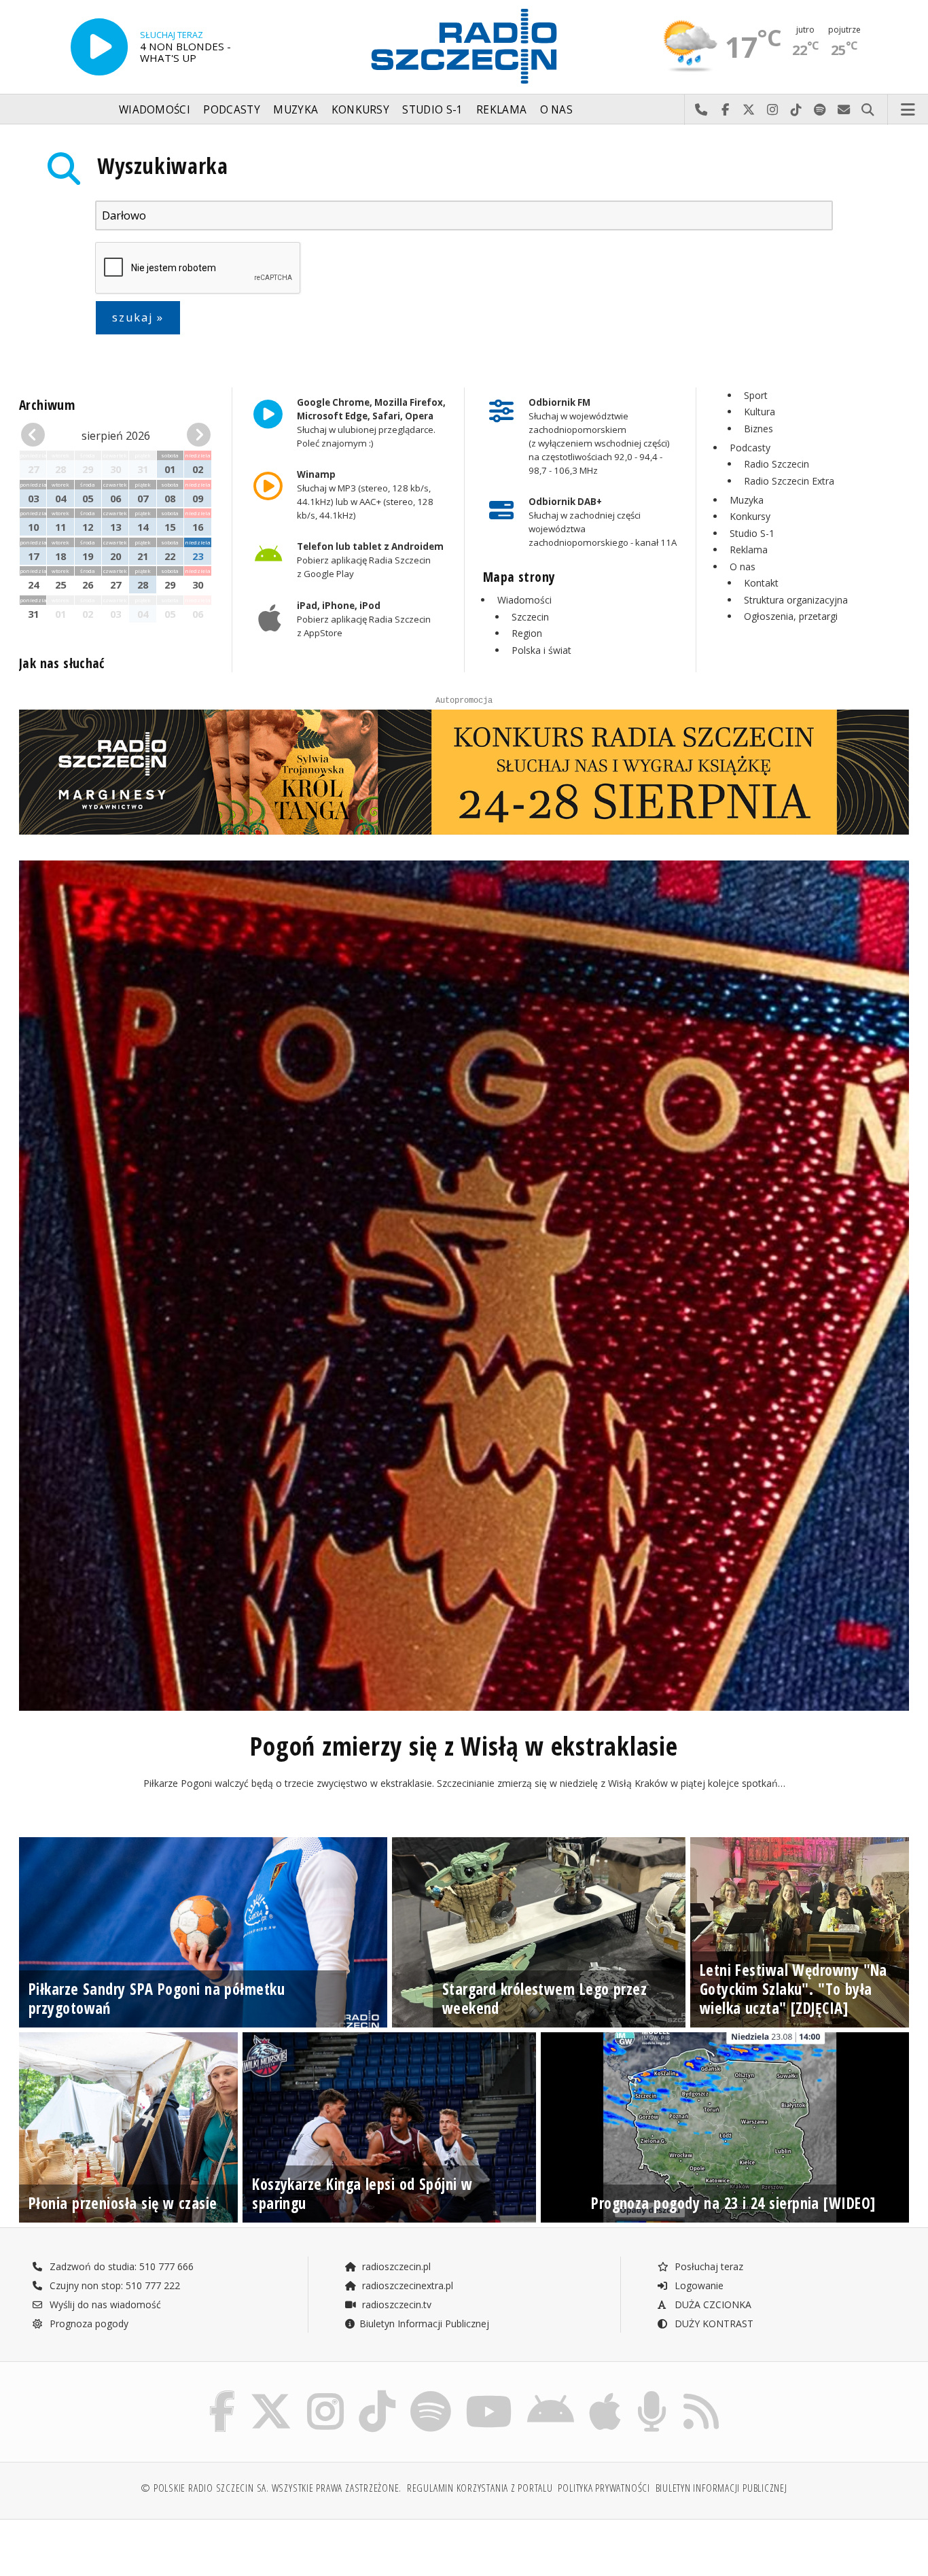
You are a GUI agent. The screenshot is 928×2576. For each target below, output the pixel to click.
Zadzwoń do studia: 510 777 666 (120, 2266)
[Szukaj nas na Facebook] (222, 2394)
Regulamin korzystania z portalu (480, 2488)
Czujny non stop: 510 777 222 (113, 2285)
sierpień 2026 (116, 436)
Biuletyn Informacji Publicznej (424, 2323)
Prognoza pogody (88, 2323)
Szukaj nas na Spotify (820, 110)
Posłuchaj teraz (708, 2266)
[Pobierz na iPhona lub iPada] (605, 2394)
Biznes (759, 429)
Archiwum (47, 405)
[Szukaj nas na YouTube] (489, 2394)
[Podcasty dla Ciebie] (652, 2394)
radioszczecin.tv (395, 2304)
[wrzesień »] (197, 435)
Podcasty (231, 110)
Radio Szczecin (777, 464)
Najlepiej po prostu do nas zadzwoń (701, 110)
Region (527, 633)
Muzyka (296, 110)
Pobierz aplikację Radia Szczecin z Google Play (370, 561)
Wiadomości (155, 110)
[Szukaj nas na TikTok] (377, 2394)
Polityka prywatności (604, 2488)
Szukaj (868, 110)
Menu (908, 110)
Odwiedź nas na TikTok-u (797, 110)
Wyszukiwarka (163, 166)
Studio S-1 (432, 110)
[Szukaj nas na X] (271, 2394)
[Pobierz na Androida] (551, 2394)
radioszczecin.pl (395, 2266)
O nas (557, 110)
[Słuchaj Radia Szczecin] (99, 47)
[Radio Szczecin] (464, 46)
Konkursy (360, 110)
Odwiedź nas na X (749, 110)
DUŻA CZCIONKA (712, 2304)
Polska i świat (541, 650)
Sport (756, 395)
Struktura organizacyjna (796, 600)
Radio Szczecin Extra (789, 481)
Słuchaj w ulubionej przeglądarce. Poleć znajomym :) (371, 423)
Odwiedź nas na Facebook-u (725, 110)
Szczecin (530, 617)
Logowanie (698, 2285)
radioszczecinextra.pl (406, 2285)
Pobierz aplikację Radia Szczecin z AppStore (363, 619)
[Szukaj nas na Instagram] (325, 2394)
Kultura (760, 412)
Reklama (501, 110)
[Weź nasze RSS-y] (701, 2394)
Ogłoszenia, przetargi (791, 616)
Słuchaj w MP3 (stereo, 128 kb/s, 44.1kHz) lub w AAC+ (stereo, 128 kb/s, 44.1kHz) (364, 495)
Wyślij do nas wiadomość (844, 110)
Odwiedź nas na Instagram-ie (773, 110)
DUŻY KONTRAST (713, 2323)
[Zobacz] (464, 772)
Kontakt (761, 583)
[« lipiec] (36, 435)
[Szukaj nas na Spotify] (431, 2394)
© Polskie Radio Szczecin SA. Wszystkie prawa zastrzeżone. (271, 2488)
